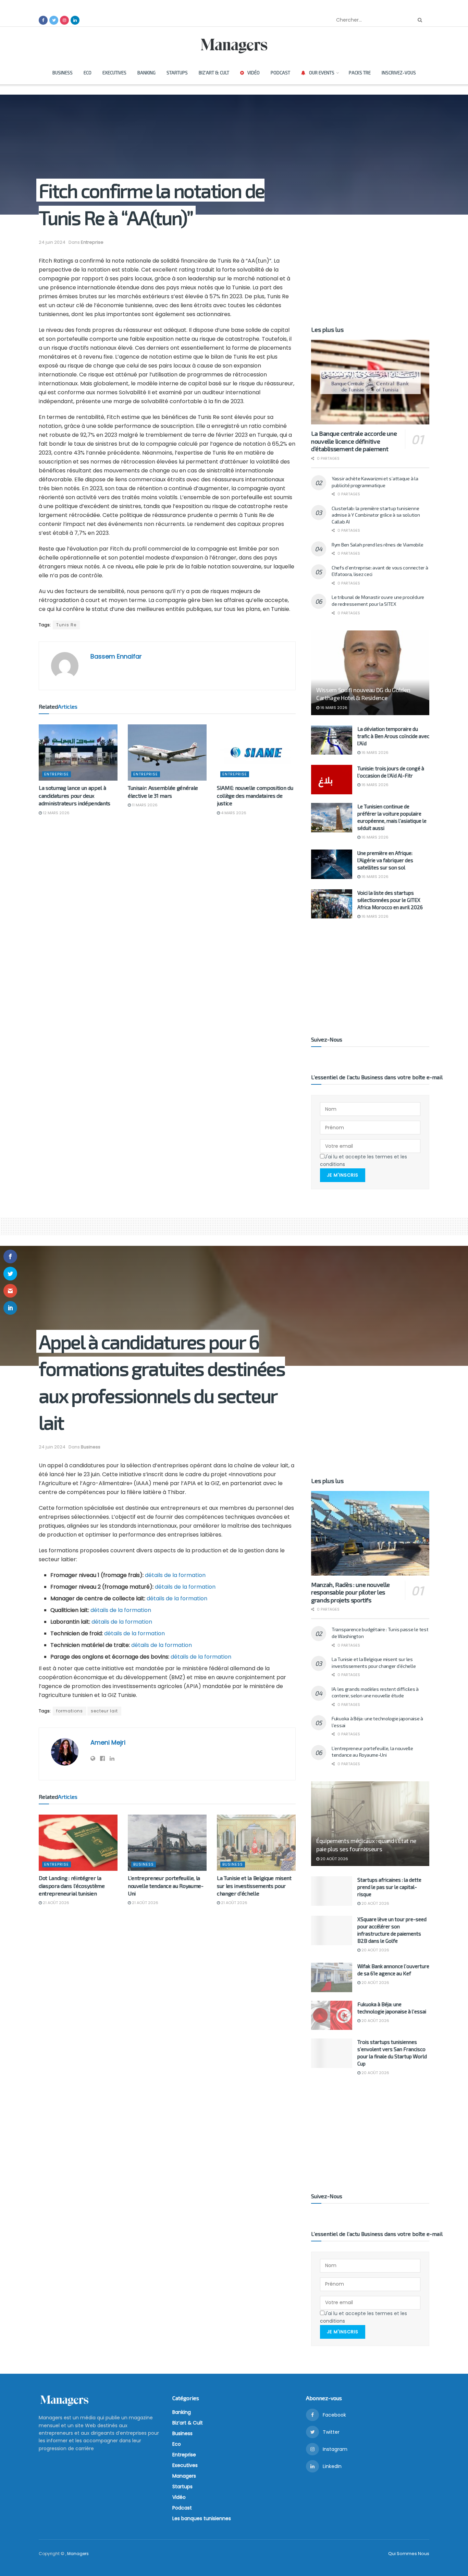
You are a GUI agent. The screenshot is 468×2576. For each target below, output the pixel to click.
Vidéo (254, 73)
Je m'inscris (343, 1175)
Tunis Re (66, 625)
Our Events (322, 73)
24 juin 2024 (52, 242)
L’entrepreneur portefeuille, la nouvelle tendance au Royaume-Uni (166, 1886)
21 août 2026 (56, 1903)
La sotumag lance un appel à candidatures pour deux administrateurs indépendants (75, 795)
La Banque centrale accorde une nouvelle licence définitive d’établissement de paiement (354, 441)
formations (70, 1711)
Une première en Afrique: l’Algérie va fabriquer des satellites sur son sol (385, 860)
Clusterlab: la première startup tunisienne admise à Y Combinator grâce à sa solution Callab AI (376, 515)
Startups (177, 73)
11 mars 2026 (144, 805)
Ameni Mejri (108, 1742)
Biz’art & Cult (214, 73)
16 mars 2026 (333, 708)
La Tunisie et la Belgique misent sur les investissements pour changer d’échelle (254, 1886)
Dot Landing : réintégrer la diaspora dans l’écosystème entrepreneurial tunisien (72, 1886)
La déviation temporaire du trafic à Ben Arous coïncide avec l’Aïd (393, 736)
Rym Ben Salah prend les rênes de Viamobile (377, 545)
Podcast (280, 73)
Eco (88, 73)
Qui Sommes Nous (409, 2554)
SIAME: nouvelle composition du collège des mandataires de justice (255, 795)
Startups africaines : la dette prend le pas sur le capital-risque (389, 1887)
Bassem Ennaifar (116, 656)
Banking (146, 73)
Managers (184, 2476)
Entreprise (92, 242)
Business (63, 73)
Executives (114, 73)
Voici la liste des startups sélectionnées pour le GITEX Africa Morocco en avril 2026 (390, 900)
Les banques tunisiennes (202, 2518)
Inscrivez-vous (399, 73)
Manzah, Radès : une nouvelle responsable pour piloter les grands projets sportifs (350, 1592)
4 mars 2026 (233, 813)
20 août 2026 (334, 1859)
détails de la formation (175, 1575)
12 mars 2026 (56, 813)
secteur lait (104, 1711)
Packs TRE (360, 73)
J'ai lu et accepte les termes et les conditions (364, 1160)
